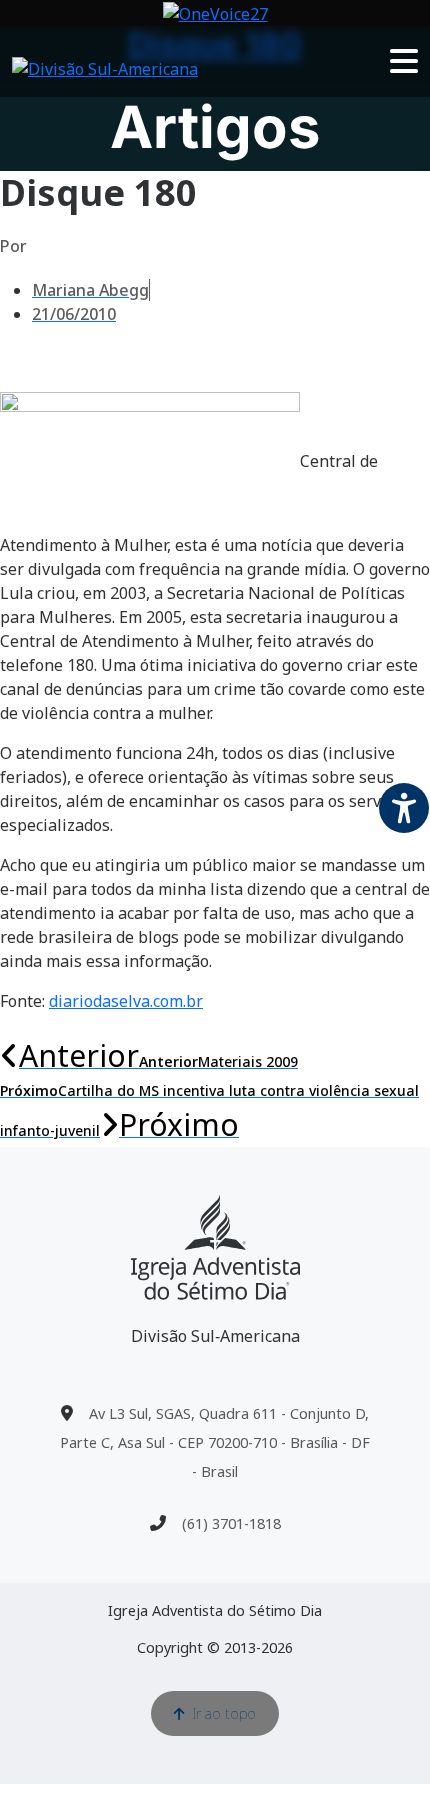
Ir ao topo (224, 1713)
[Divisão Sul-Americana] (215, 1247)
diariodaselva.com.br (126, 1001)
